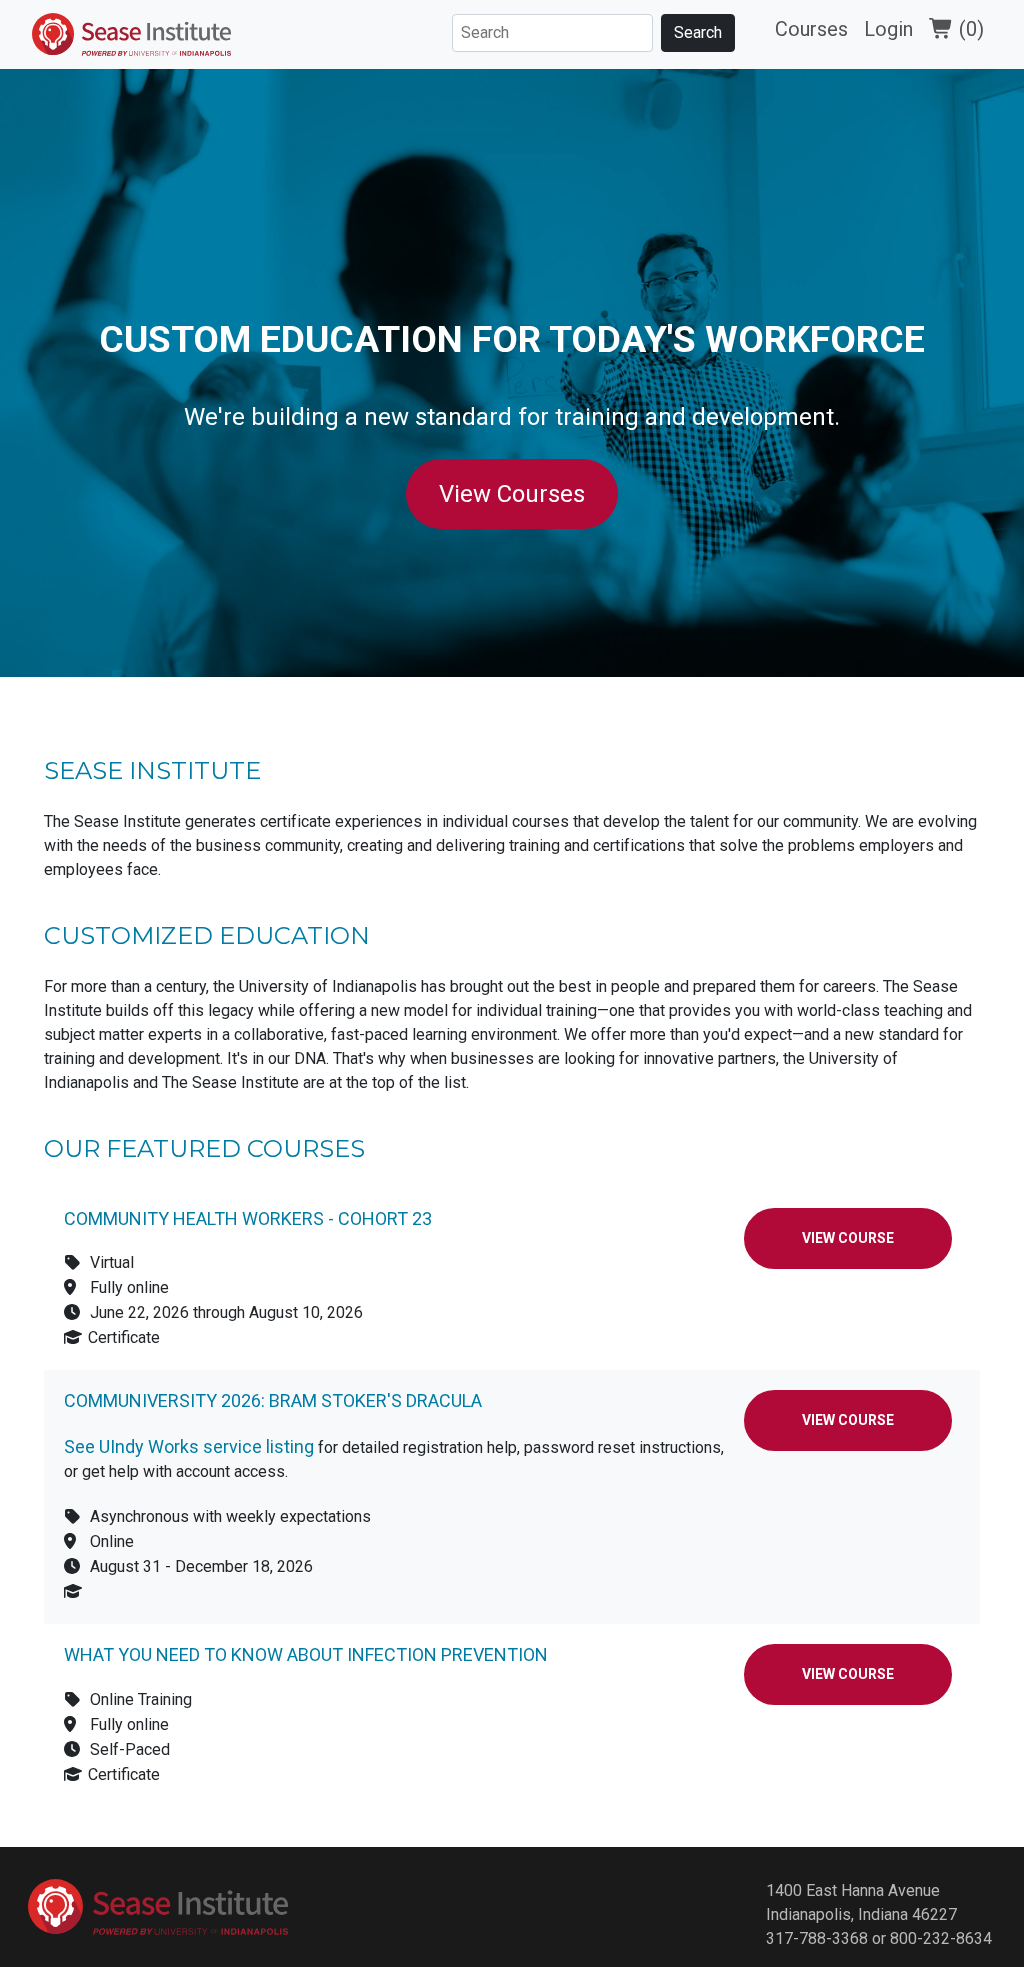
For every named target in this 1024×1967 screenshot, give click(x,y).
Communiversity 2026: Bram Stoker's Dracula (273, 1400)
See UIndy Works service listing (189, 1446)
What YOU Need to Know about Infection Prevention (306, 1654)
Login (888, 29)
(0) (969, 29)
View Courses (512, 494)
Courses (811, 29)
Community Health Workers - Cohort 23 (248, 1218)
